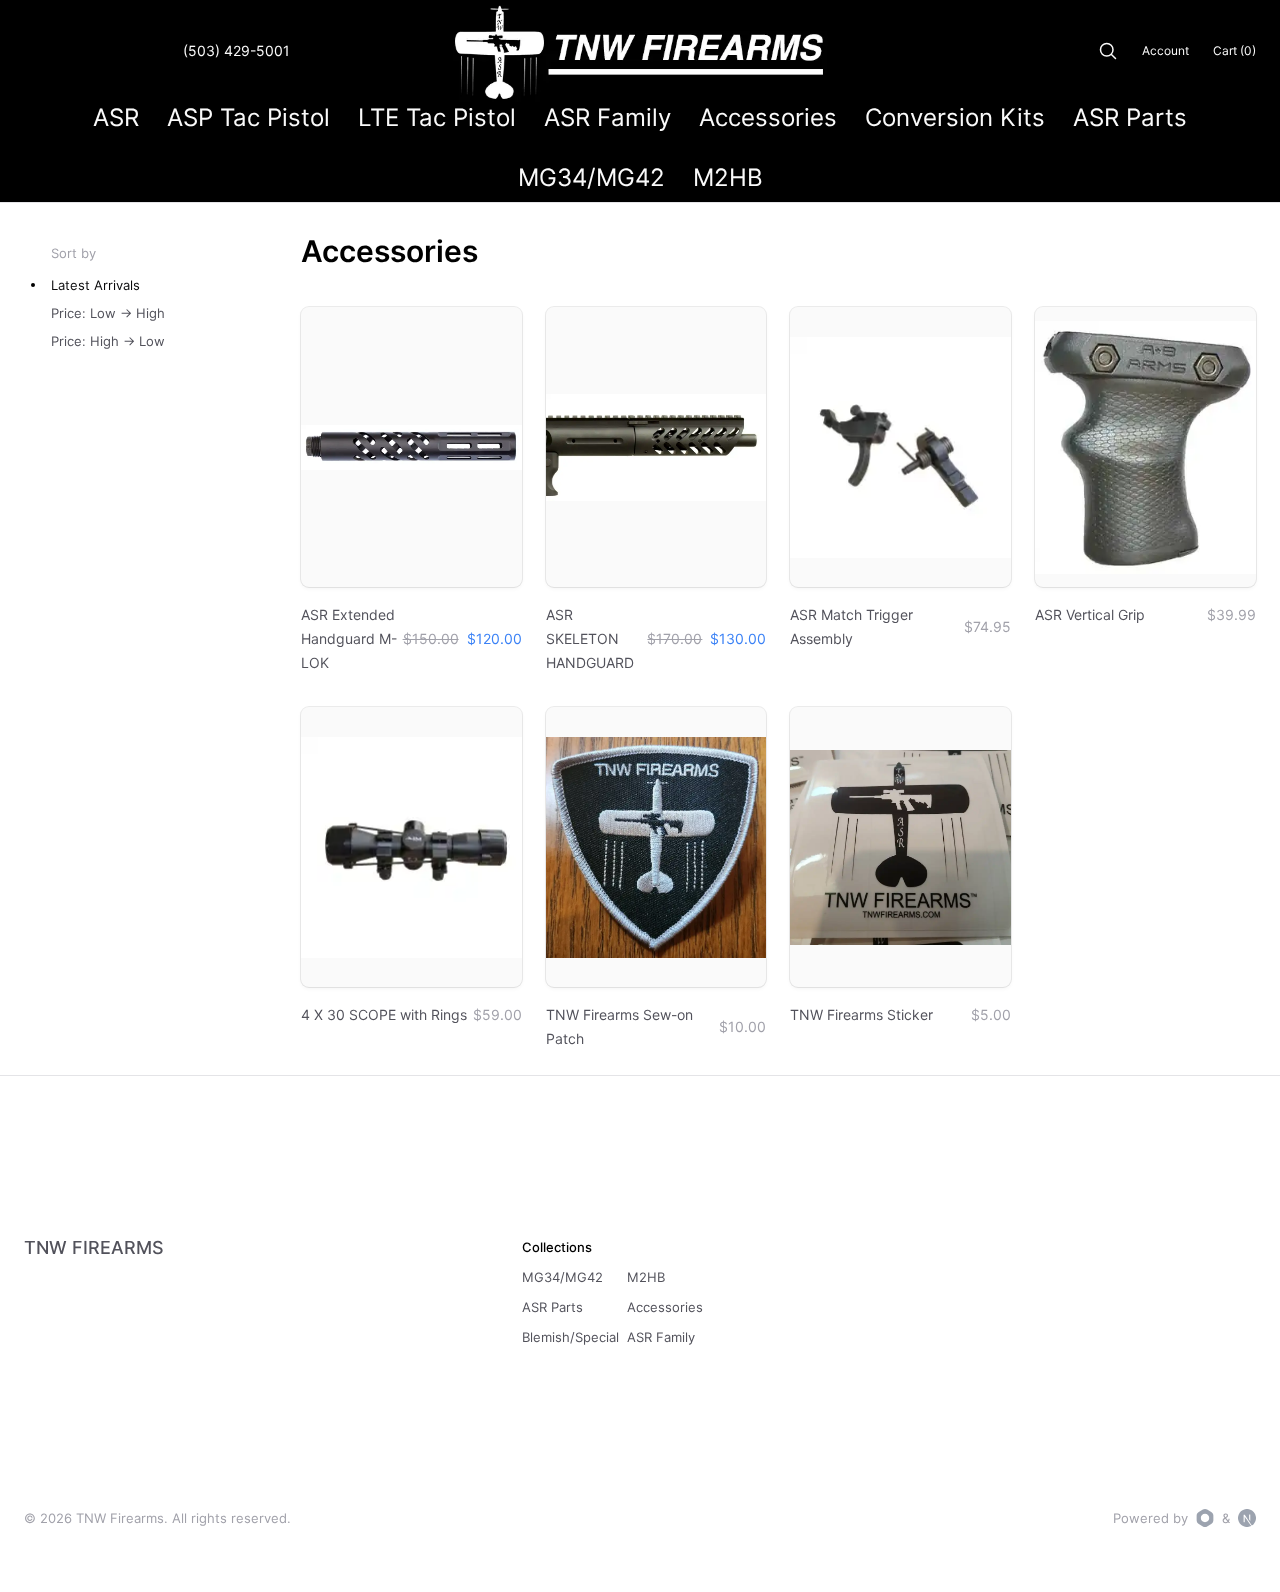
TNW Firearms (94, 1247)
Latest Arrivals (95, 285)
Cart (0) (1234, 50)
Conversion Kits (955, 117)
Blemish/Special (570, 1337)
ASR (116, 117)
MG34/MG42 (591, 177)
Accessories (768, 117)
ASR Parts (1130, 117)
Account (1165, 50)
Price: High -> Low (108, 341)
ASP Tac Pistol (248, 117)
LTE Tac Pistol (437, 117)
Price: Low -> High (108, 313)
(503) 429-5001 (236, 50)
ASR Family (607, 117)
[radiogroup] (176, 313)
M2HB (728, 177)
